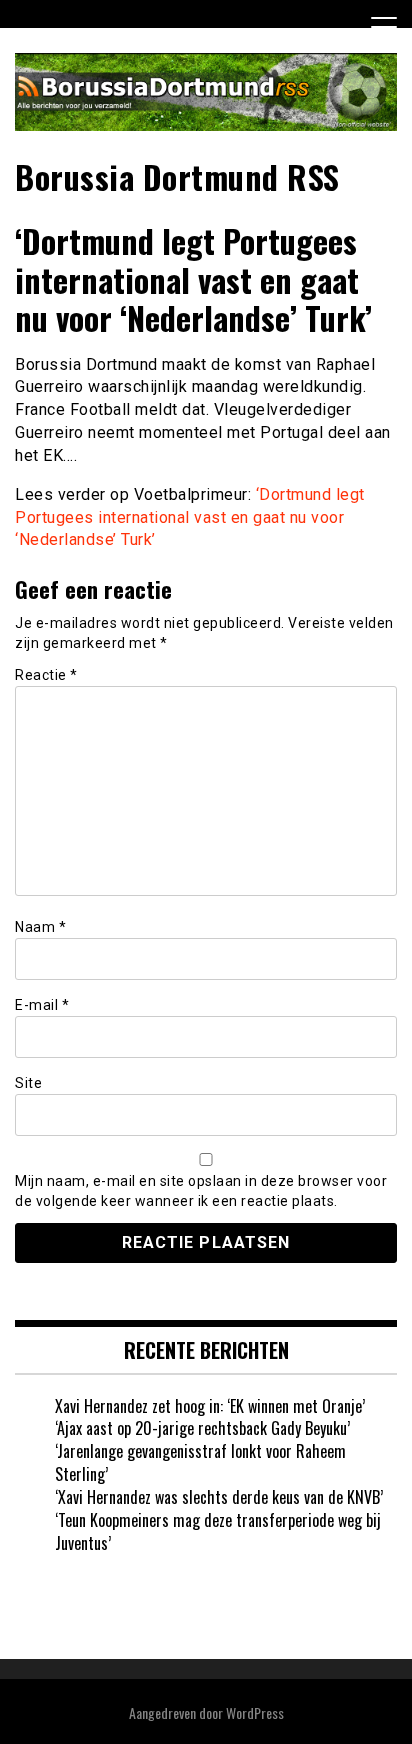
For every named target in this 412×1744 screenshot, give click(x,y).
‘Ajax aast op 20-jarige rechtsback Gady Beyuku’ (202, 1428)
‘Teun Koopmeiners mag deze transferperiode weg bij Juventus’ (218, 1531)
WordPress (255, 1712)
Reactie (46, 675)
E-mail (42, 1005)
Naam (40, 927)
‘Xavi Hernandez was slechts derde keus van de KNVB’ (219, 1497)
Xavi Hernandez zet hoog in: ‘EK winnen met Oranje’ (210, 1406)
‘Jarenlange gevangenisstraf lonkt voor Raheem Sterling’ (200, 1462)
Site (28, 1083)
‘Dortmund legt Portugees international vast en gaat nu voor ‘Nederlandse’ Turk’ (190, 517)
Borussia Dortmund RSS (177, 176)
